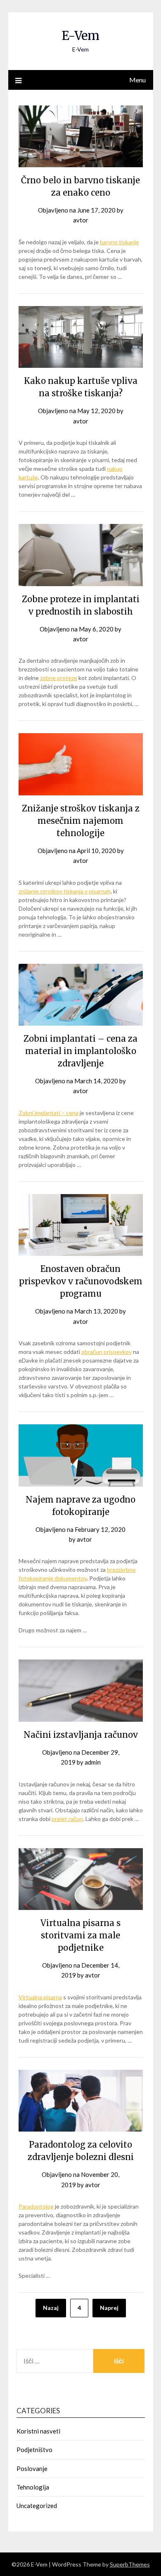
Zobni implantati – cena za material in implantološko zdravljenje (80, 1051)
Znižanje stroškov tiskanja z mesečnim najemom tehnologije (81, 821)
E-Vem (80, 36)
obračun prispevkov (107, 1352)
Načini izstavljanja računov (81, 1735)
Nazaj (51, 2308)
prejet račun (67, 1819)
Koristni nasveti (38, 2431)
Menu (137, 80)
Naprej (109, 2308)
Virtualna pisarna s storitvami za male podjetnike (80, 1935)
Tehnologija (33, 2487)
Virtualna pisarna (40, 1997)
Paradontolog (36, 2206)
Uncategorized (37, 2506)
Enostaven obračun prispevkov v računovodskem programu (81, 1281)
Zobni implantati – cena (49, 1113)
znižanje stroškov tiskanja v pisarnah (65, 891)
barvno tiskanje (120, 242)
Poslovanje (32, 2468)
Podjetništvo (34, 2450)
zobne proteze (59, 678)
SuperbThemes (130, 2564)
